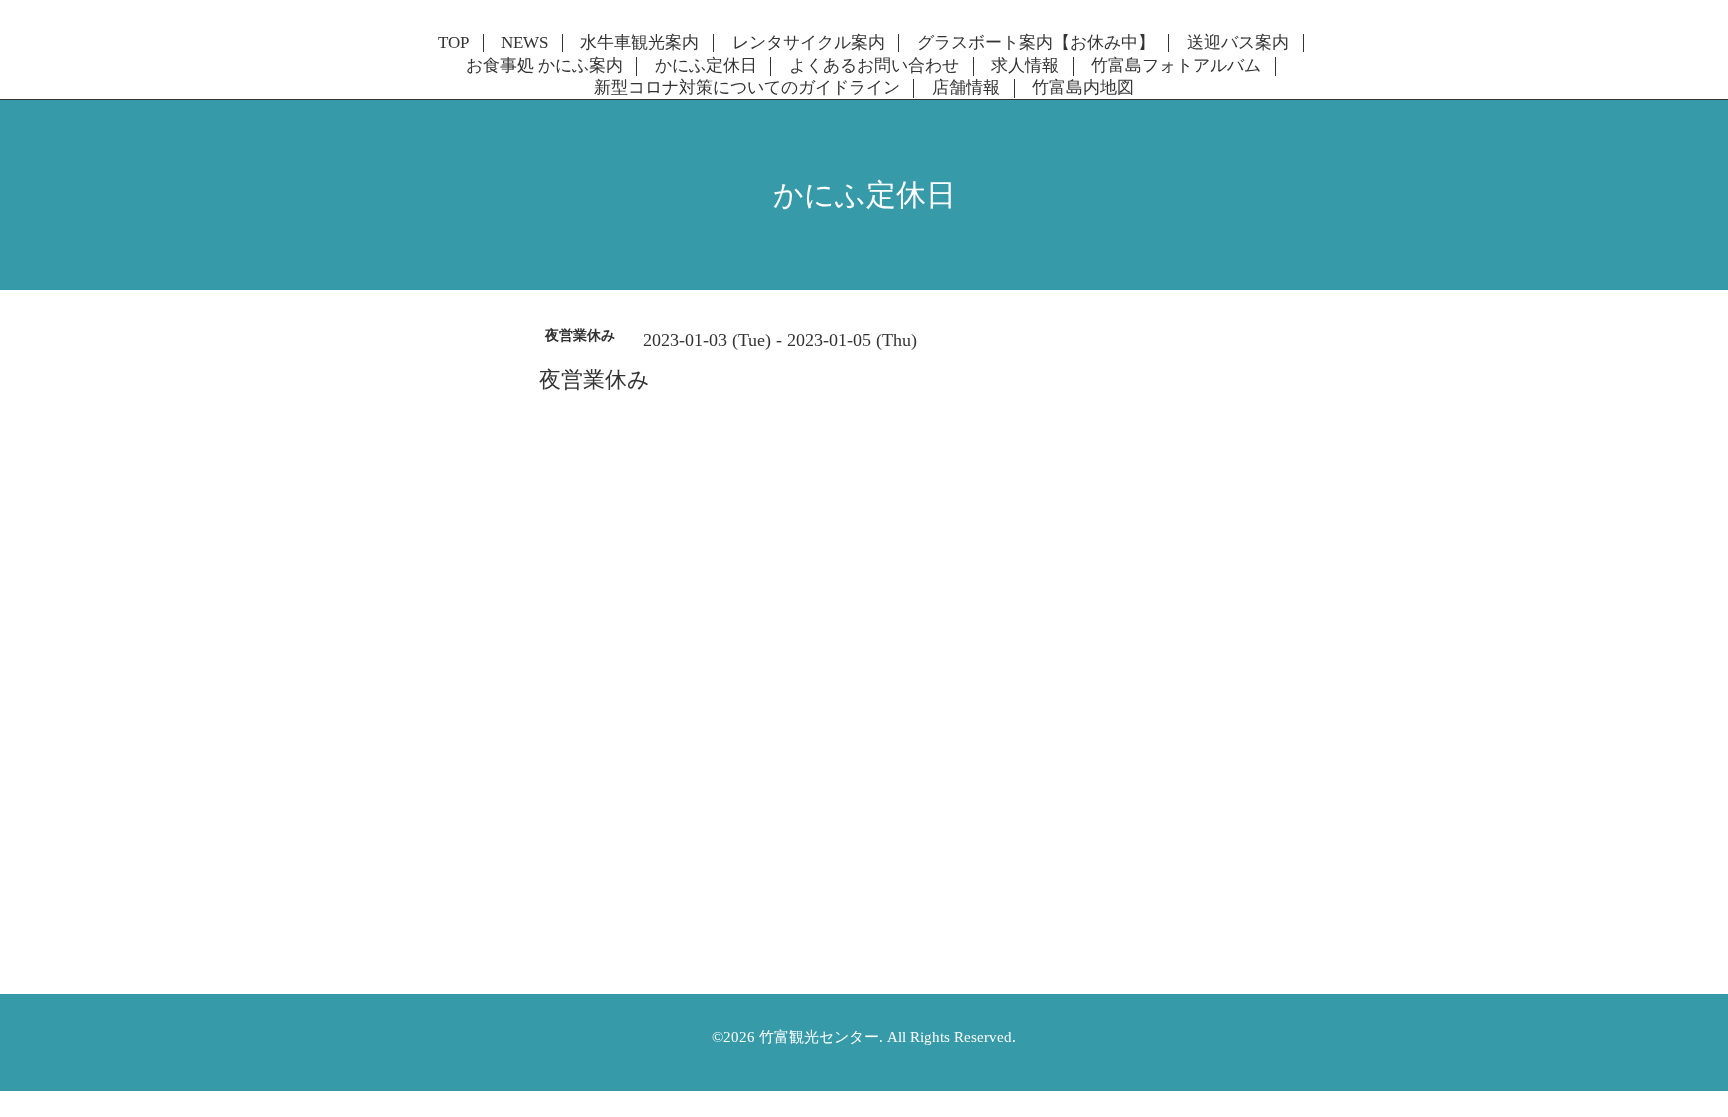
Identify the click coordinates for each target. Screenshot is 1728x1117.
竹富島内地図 (1083, 88)
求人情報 (1025, 66)
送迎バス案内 (1238, 43)
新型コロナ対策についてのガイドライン (747, 88)
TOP (453, 43)
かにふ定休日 (706, 66)
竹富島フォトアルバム (1176, 66)
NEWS (524, 43)
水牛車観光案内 (639, 43)
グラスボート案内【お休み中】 (1036, 43)
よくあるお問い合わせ (874, 66)
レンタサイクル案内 (808, 43)
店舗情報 (966, 88)
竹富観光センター (819, 1037)
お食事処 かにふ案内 (544, 66)
